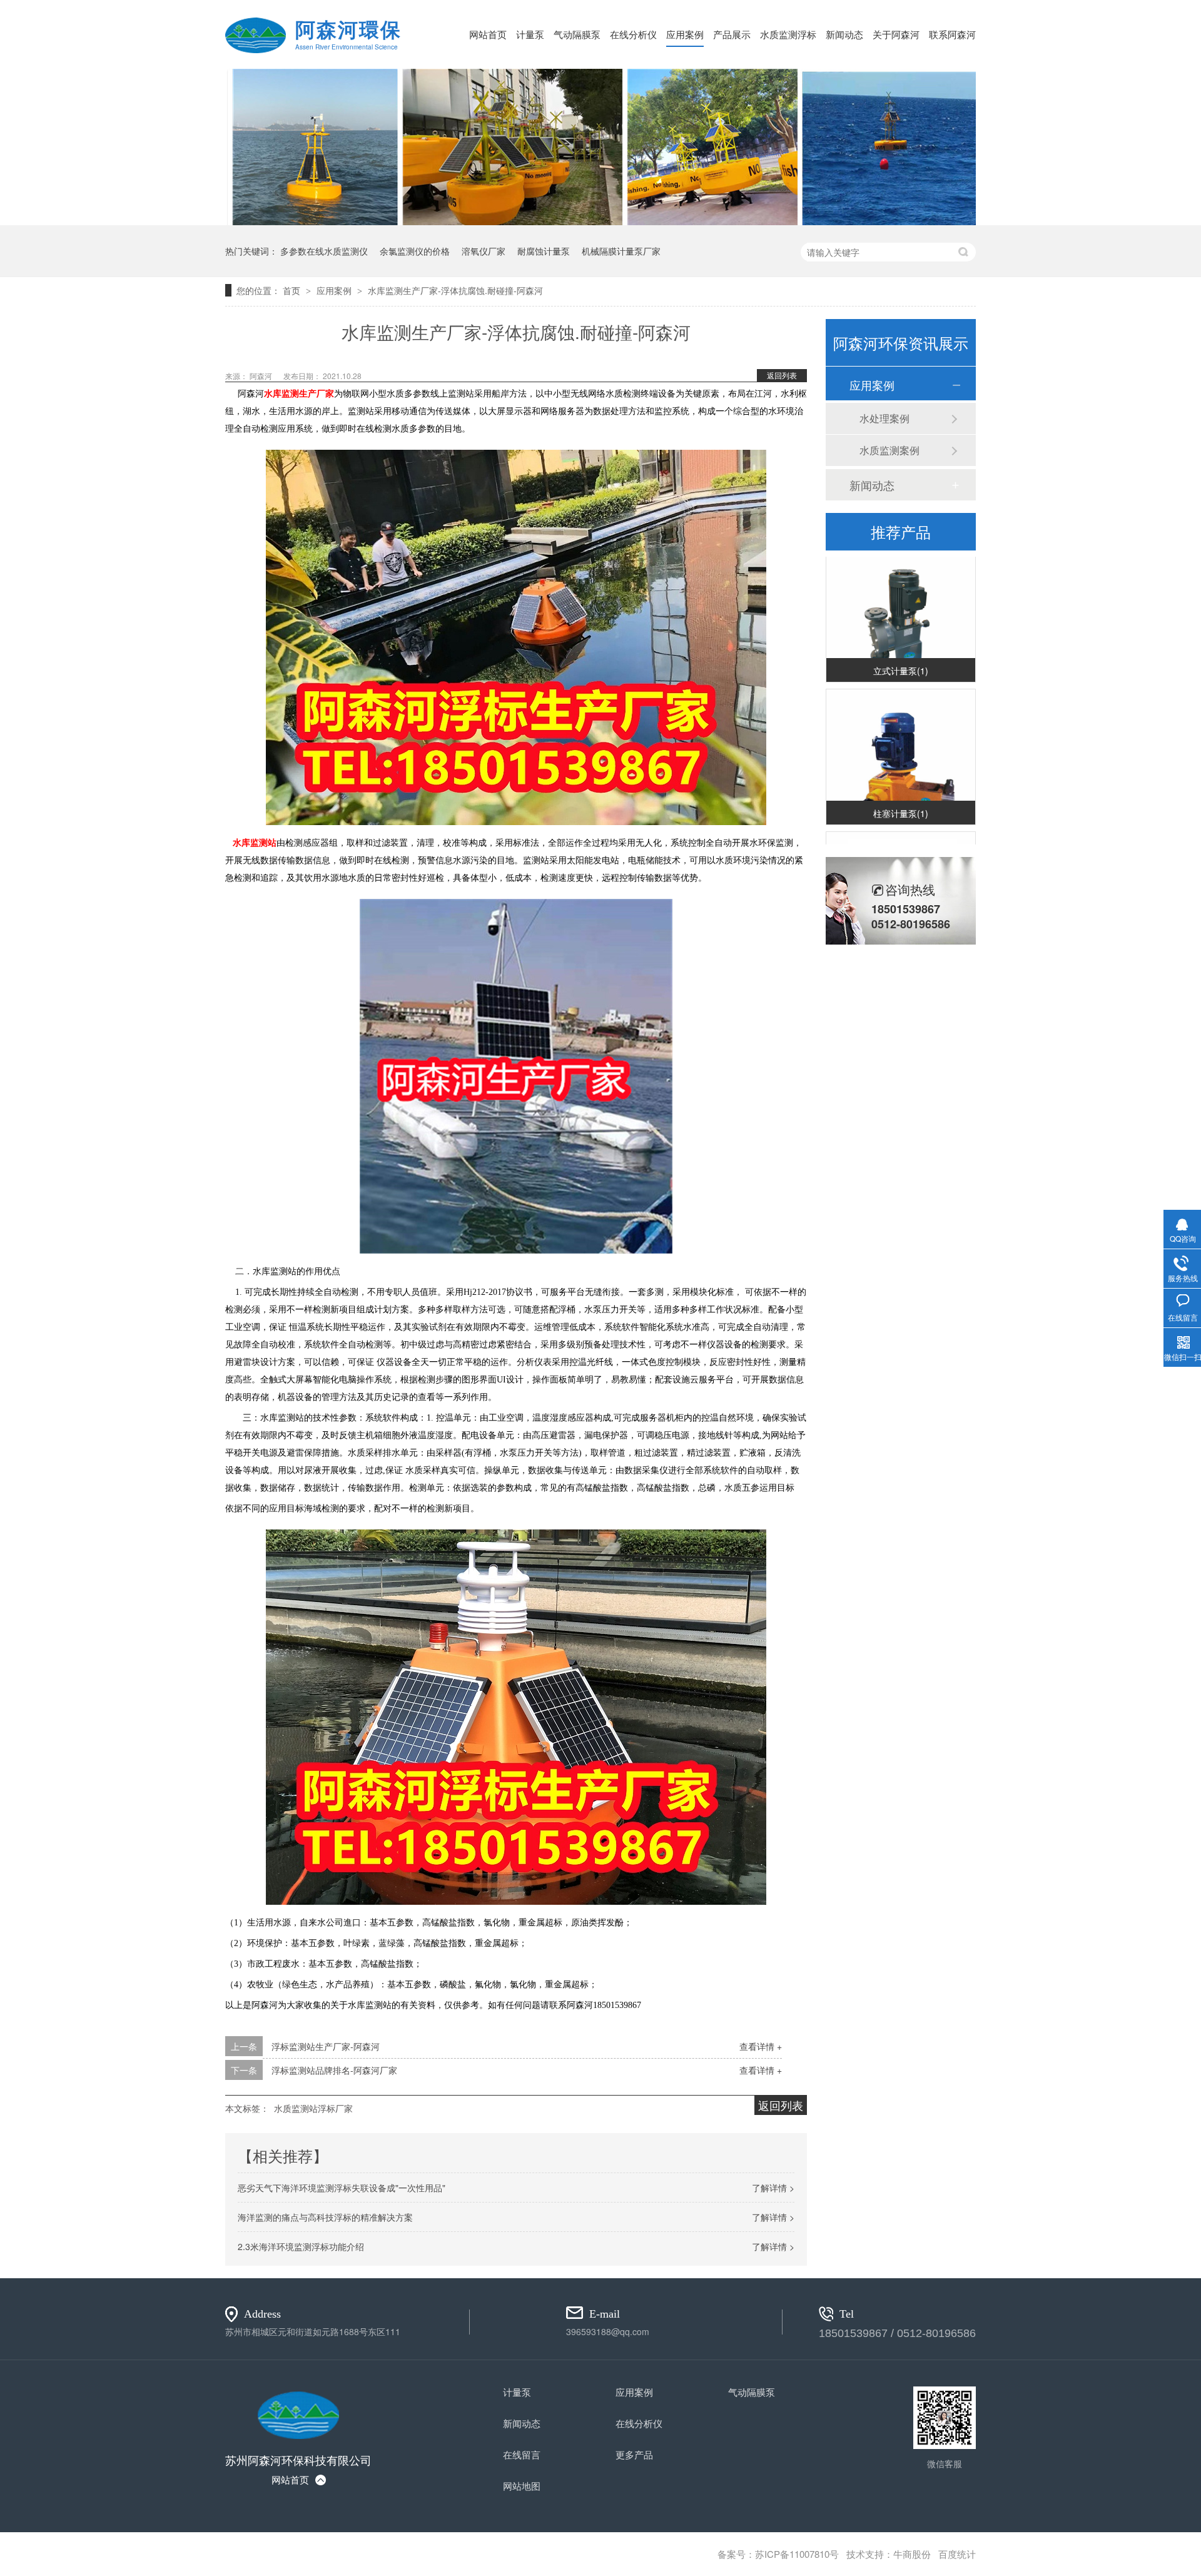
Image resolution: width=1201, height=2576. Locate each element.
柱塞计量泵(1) (901, 795)
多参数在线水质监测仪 (324, 251)
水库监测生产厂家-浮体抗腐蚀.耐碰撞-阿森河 (455, 290)
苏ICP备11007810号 (797, 2554)
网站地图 (522, 2486)
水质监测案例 (889, 450)
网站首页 (488, 34)
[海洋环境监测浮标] (600, 221)
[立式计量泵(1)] (901, 603)
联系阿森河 (952, 34)
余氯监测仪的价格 (415, 251)
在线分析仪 (633, 34)
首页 (293, 290)
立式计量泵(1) (901, 652)
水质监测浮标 (788, 34)
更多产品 (634, 2454)
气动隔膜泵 (577, 34)
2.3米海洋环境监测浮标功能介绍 (301, 2246)
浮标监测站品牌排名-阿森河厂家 (334, 2070)
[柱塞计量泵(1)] (901, 746)
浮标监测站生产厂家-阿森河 (326, 2046)
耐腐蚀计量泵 (544, 251)
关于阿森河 (896, 34)
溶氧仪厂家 (484, 251)
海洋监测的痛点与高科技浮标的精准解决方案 (325, 2217)
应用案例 (685, 34)
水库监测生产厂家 (299, 394)
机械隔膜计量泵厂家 (621, 251)
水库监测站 (252, 843)
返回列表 (782, 375)
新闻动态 (844, 34)
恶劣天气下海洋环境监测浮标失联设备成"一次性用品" (342, 2188)
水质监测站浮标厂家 (313, 2108)
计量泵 (530, 34)
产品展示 (732, 34)
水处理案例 (884, 418)
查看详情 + (761, 2046)
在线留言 (522, 2454)
